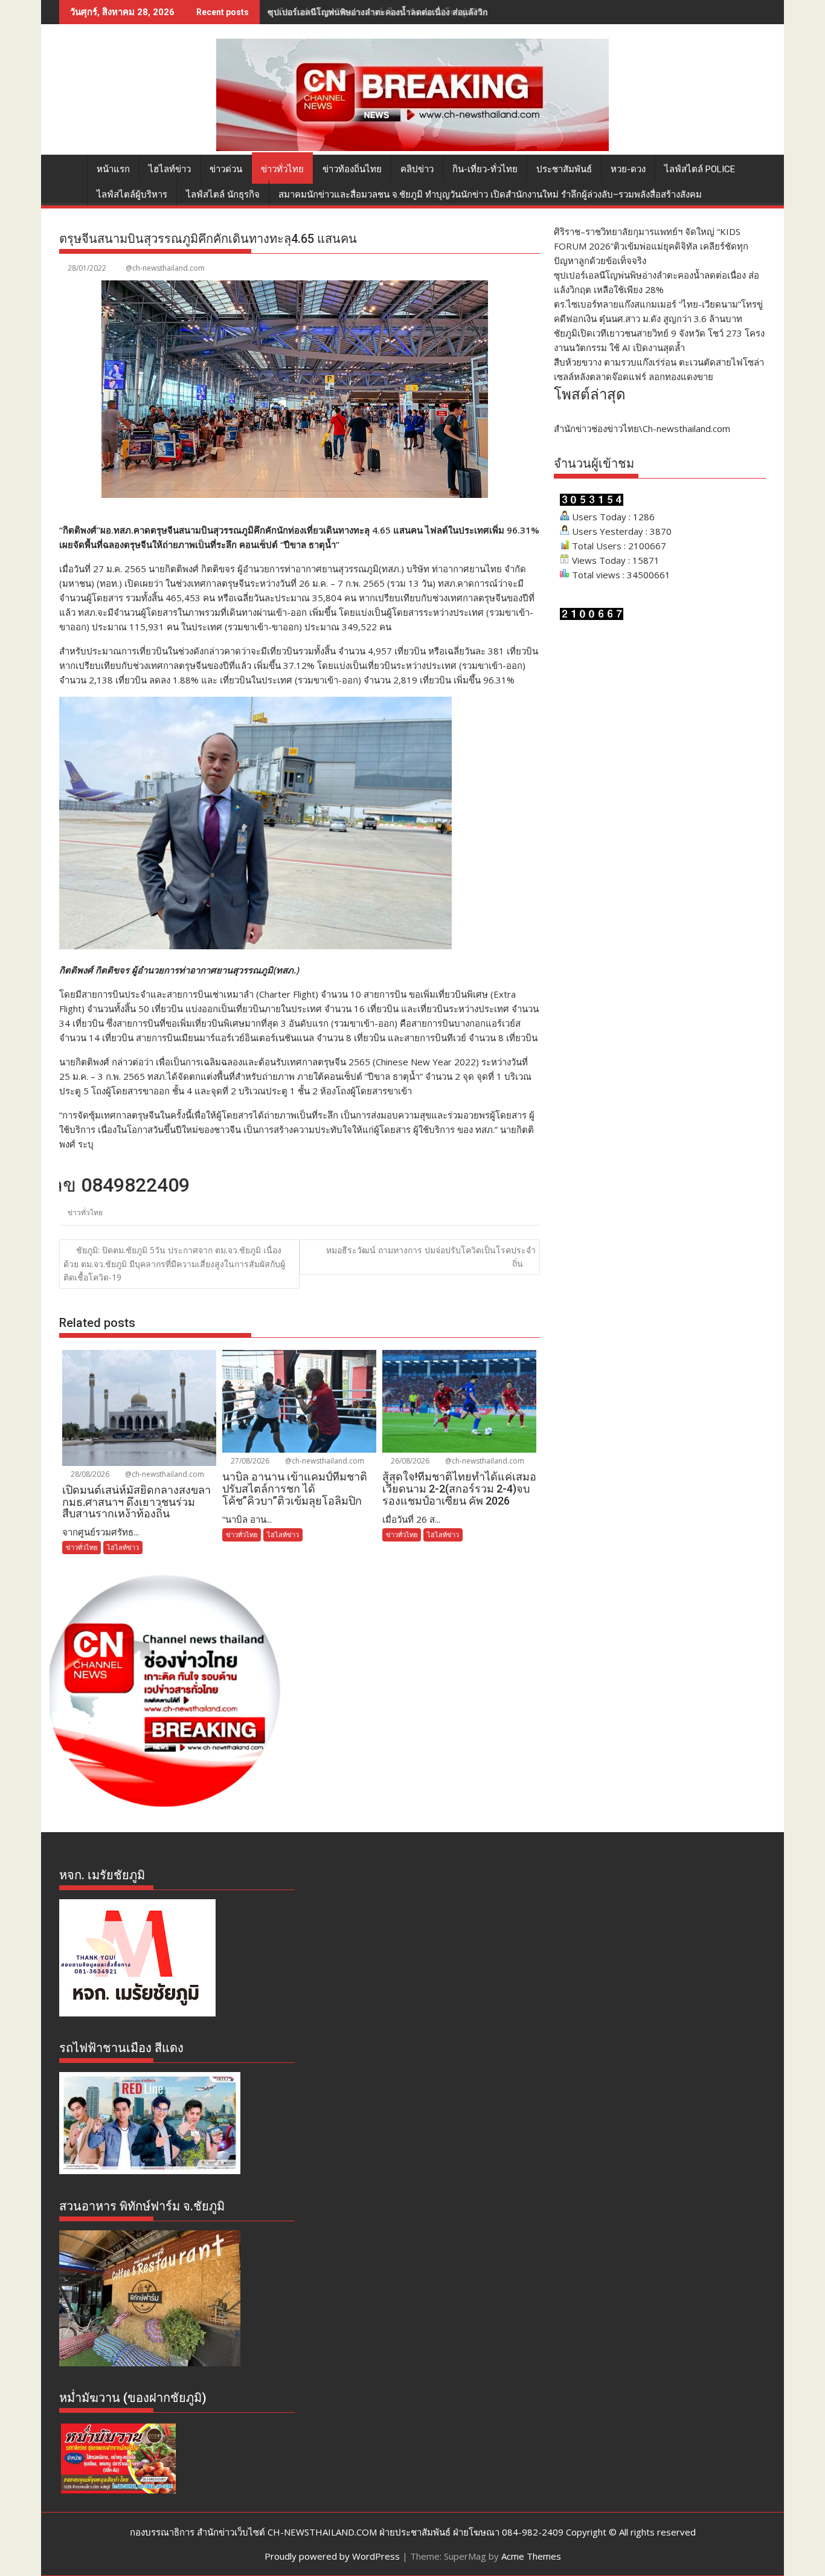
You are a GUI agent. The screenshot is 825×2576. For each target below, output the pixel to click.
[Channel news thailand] (412, 147)
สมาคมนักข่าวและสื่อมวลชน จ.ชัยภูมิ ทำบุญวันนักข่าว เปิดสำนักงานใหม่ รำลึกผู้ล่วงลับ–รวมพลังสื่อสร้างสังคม (490, 195)
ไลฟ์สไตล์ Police (700, 169)
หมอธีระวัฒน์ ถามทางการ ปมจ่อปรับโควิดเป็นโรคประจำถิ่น (431, 1257)
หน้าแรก (113, 169)
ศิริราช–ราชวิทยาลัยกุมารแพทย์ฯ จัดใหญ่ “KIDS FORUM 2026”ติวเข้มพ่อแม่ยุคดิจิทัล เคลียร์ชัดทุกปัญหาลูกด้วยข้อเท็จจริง (651, 246)
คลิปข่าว (417, 169)
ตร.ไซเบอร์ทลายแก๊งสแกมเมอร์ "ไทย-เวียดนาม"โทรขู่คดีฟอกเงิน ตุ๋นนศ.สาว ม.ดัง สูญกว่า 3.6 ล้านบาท (457, 12)
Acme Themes (531, 2556)
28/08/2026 (89, 1474)
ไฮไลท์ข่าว (170, 169)
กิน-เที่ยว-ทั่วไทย (485, 169)
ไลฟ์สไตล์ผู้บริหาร (132, 195)
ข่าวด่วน (226, 169)
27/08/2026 (249, 1461)
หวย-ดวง (628, 169)
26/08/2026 (409, 1461)
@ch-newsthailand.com (165, 268)
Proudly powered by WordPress (332, 2556)
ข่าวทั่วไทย (282, 169)
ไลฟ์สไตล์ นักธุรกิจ (223, 195)
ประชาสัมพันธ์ (564, 169)
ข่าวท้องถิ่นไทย (352, 169)
